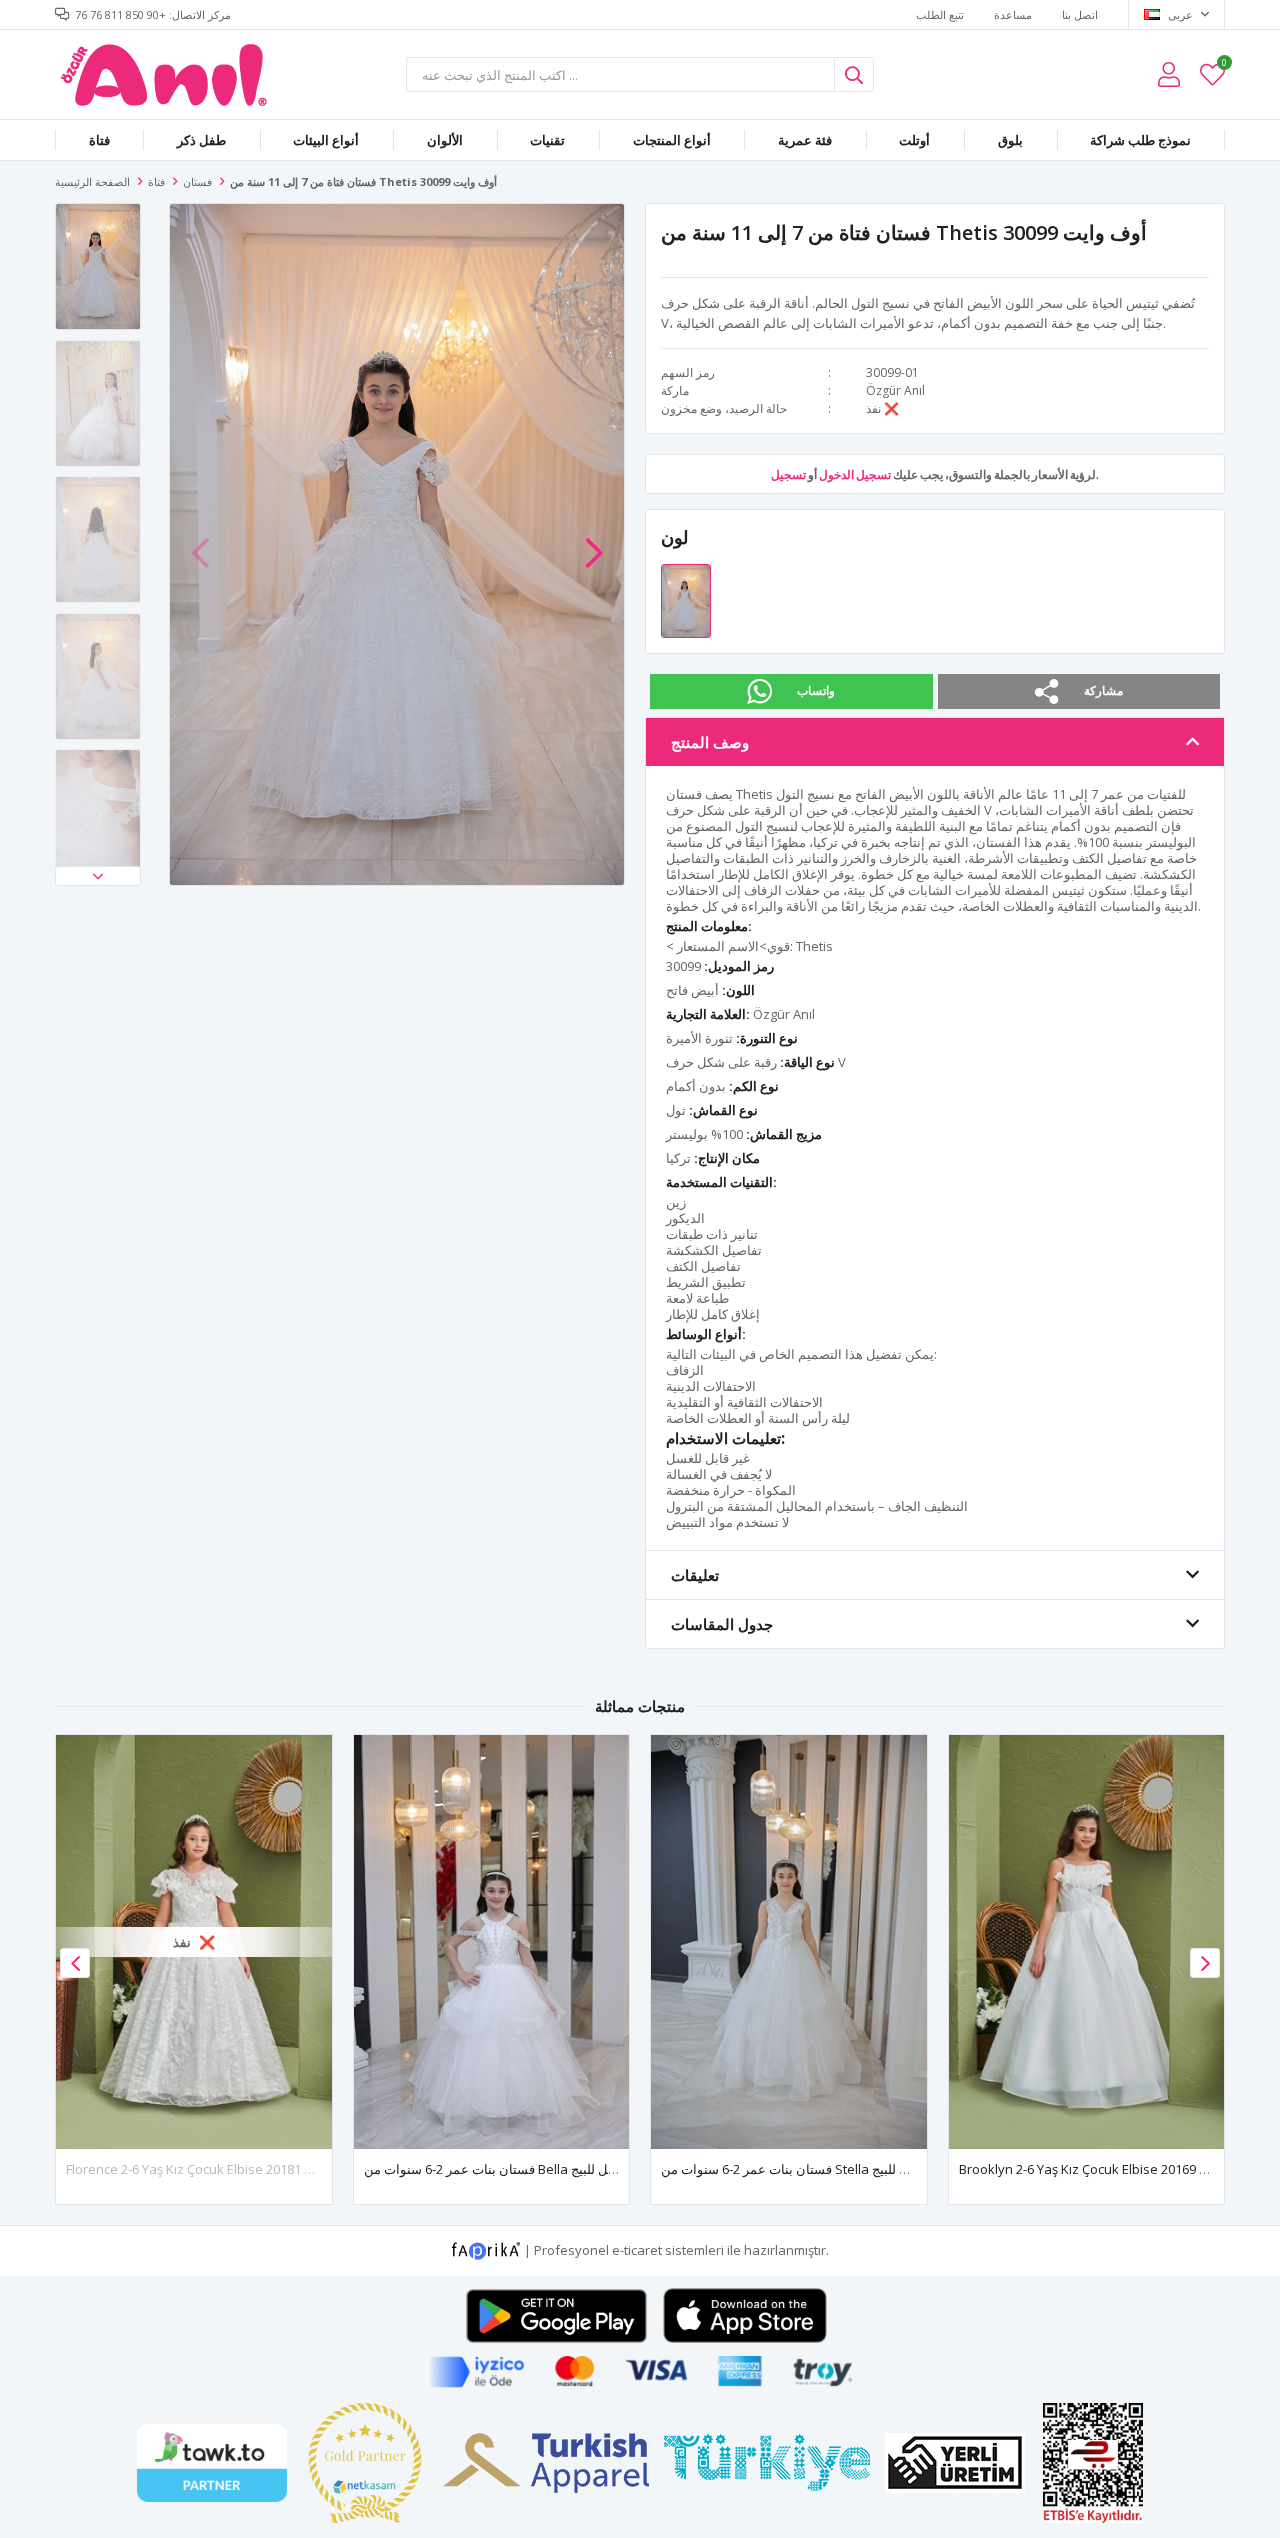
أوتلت (914, 140)
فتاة (99, 140)
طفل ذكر (201, 140)
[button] (98, 876)
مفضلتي (1223, 65)
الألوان (445, 140)
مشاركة (1103, 690)
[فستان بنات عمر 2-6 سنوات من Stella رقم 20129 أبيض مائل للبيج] (789, 1941)
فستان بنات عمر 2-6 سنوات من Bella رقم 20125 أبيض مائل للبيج (540, 2169)
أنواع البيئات (326, 140)
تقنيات (547, 140)
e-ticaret (637, 2249)
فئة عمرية (805, 140)
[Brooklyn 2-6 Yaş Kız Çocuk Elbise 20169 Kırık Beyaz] (1087, 1941)
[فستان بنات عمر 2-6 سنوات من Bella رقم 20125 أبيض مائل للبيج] (492, 1941)
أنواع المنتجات (672, 140)
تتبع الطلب (940, 14)
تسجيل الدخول (855, 474)
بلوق (1010, 140)
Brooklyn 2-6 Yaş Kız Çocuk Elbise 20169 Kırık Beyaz (1112, 2169)
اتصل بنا (1080, 14)
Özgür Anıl (895, 390)
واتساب (816, 690)
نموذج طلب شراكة (1140, 140)
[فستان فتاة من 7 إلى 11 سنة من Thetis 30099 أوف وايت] (686, 600)
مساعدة (1013, 14)
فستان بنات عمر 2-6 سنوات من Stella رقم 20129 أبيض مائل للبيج (839, 2169)
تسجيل (788, 474)
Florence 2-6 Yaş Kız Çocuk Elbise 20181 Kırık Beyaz (218, 2169)
